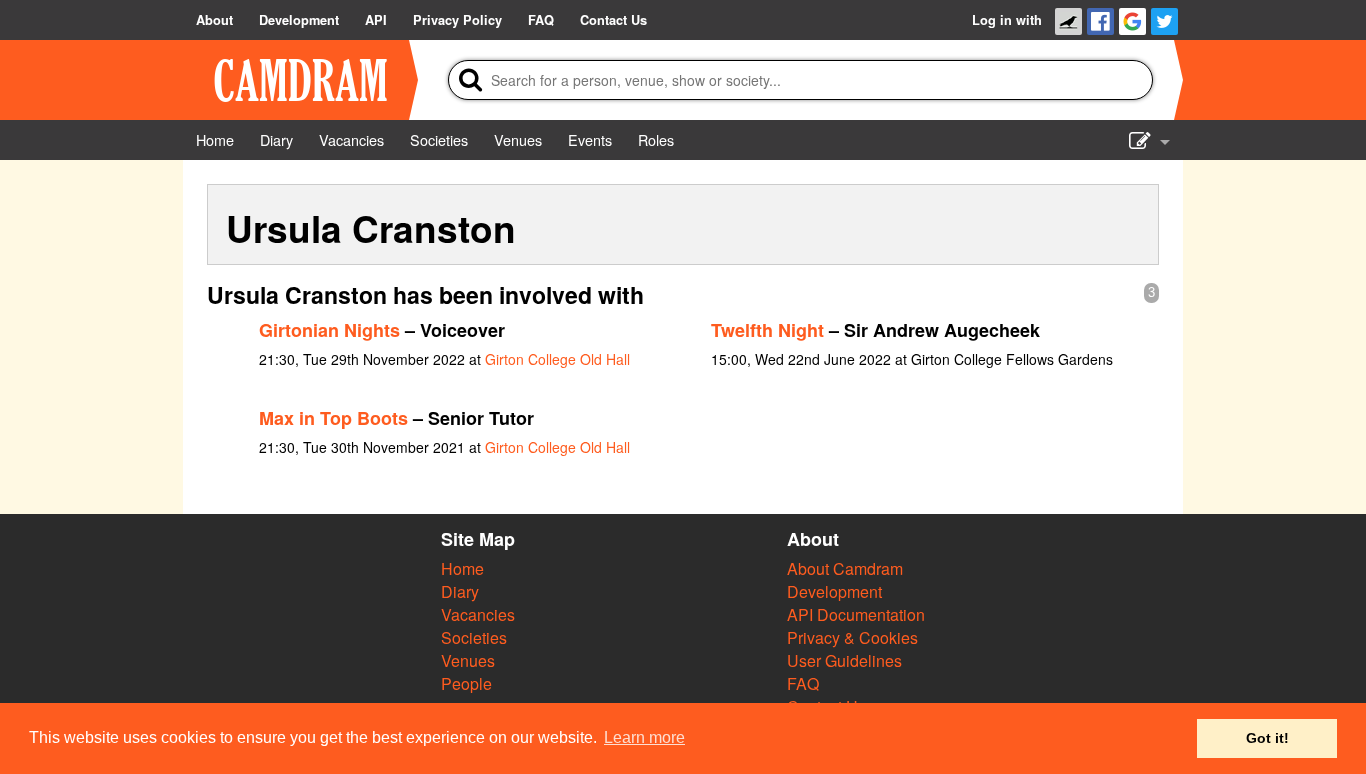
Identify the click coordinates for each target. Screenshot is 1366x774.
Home (462, 568)
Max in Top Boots (333, 418)
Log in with (1007, 20)
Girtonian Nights (329, 330)
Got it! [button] (1267, 738)
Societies (474, 637)
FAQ (803, 683)
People (466, 683)
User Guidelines (844, 660)
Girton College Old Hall (557, 359)
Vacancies (478, 614)
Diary (460, 591)
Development (834, 591)
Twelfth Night (767, 330)
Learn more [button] (644, 737)
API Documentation (856, 614)
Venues (468, 660)
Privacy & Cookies (852, 637)
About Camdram (845, 568)
